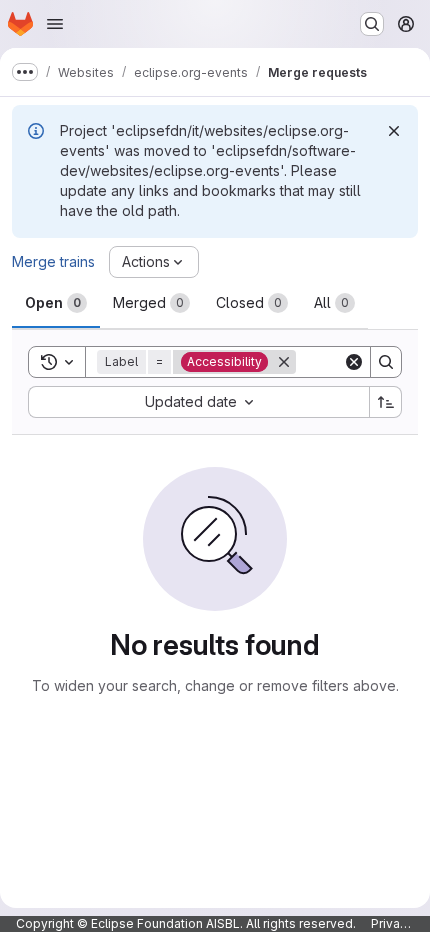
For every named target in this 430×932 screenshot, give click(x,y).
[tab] (56, 303)
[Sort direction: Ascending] (386, 402)
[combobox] (198, 402)
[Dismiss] (394, 131)
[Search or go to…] (372, 24)
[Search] (386, 362)
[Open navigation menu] (55, 24)
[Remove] (284, 362)
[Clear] (354, 362)
